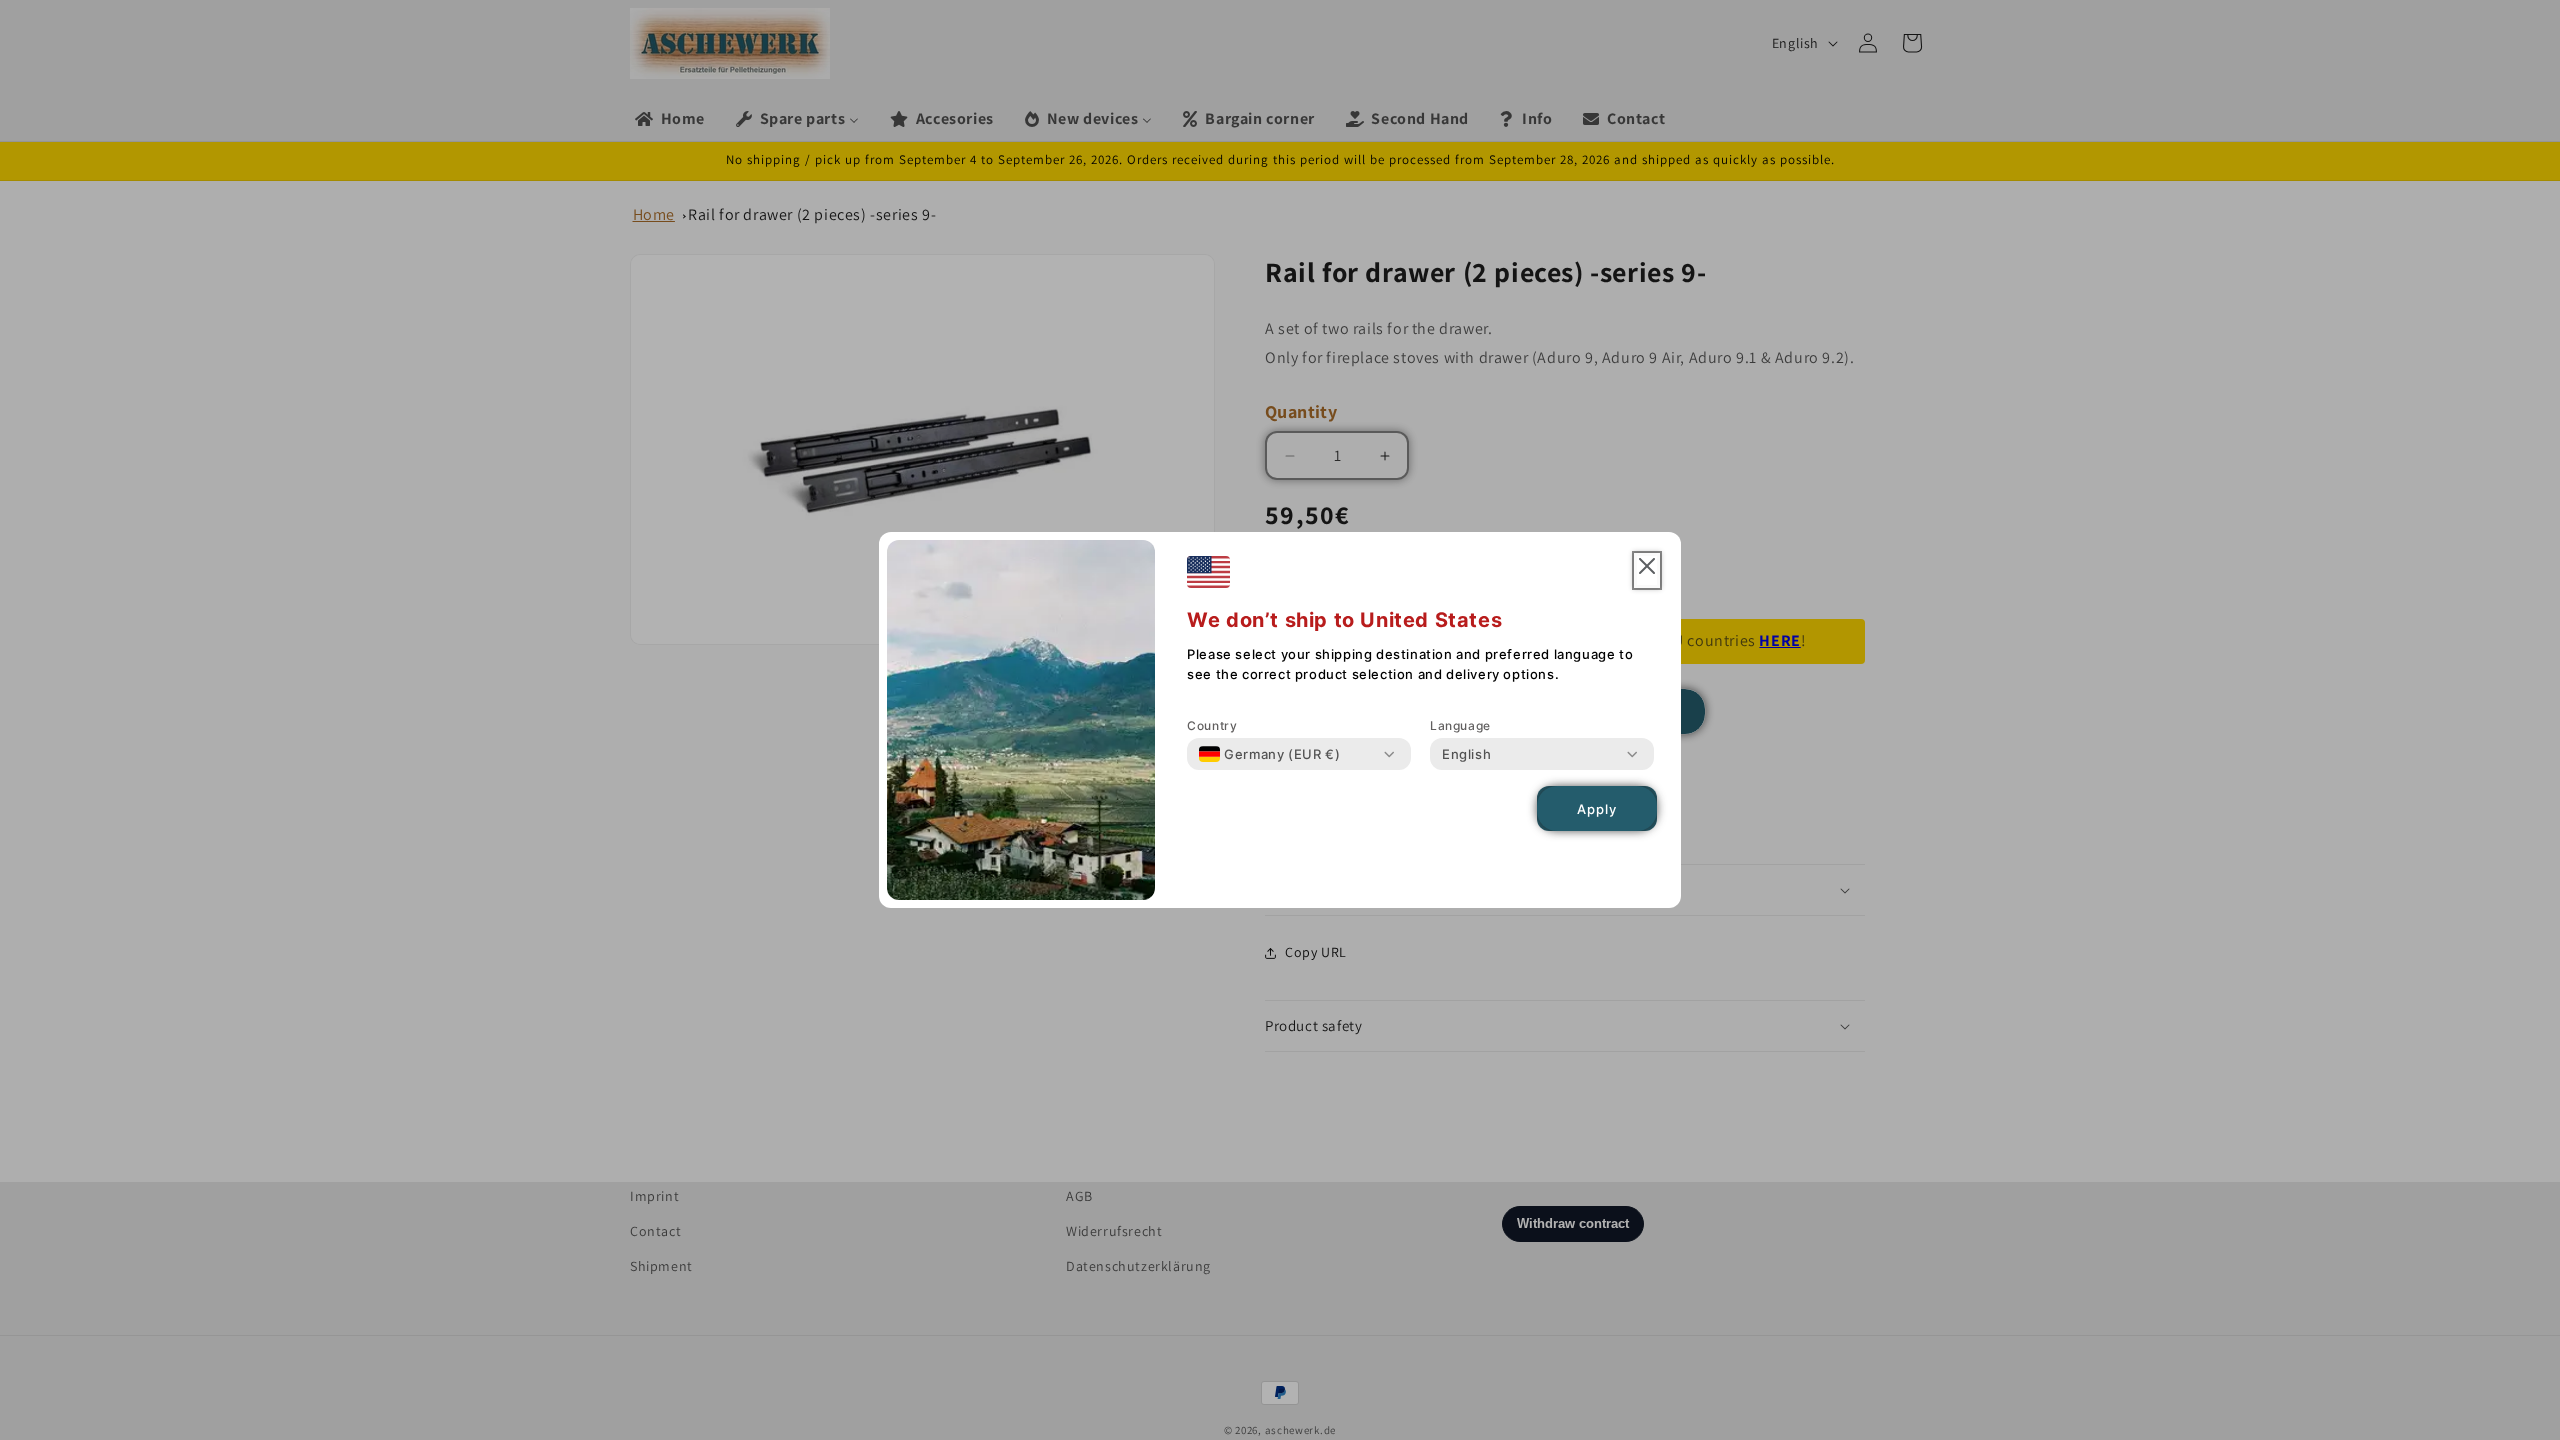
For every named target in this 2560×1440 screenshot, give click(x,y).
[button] (1647, 570)
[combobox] (1269, 754)
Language (1460, 725)
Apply (1597, 809)
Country (1212, 725)
